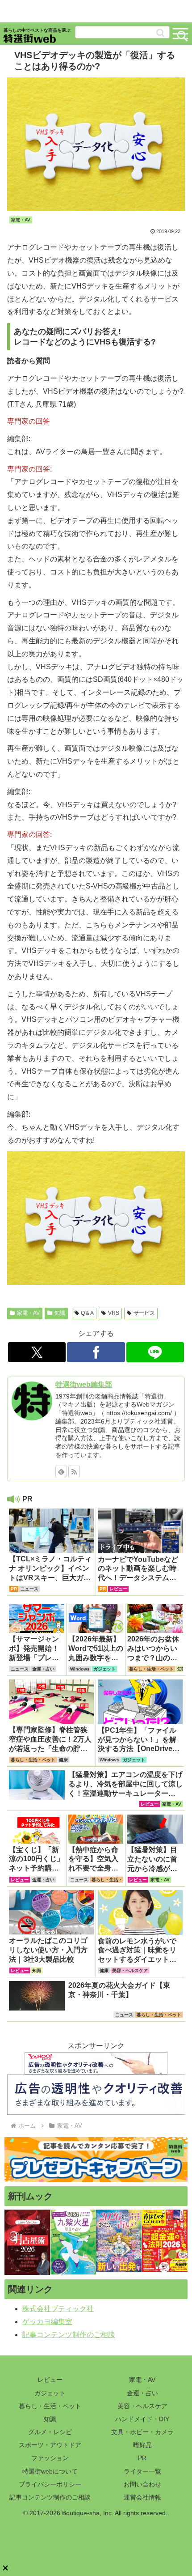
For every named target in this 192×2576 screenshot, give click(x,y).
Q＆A (87, 1313)
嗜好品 (142, 2445)
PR (142, 2458)
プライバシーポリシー (50, 2484)
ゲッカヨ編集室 (47, 2322)
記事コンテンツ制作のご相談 (69, 2335)
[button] (161, 33)
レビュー (50, 2380)
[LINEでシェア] (155, 1352)
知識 (60, 1313)
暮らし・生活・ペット (50, 2406)
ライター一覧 (142, 2471)
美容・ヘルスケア (142, 2406)
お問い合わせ (142, 2484)
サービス (144, 1313)
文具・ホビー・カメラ (142, 2432)
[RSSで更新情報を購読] (74, 1471)
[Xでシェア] (37, 1352)
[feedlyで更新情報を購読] (61, 1471)
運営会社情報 (142, 2497)
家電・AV (28, 1313)
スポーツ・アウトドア (50, 2445)
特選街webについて (50, 2471)
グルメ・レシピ (50, 2432)
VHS (114, 1313)
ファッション (50, 2458)
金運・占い (142, 2393)
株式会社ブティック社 (58, 2309)
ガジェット (50, 2393)
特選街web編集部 (84, 1384)
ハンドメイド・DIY (142, 2419)
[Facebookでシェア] (96, 1352)
